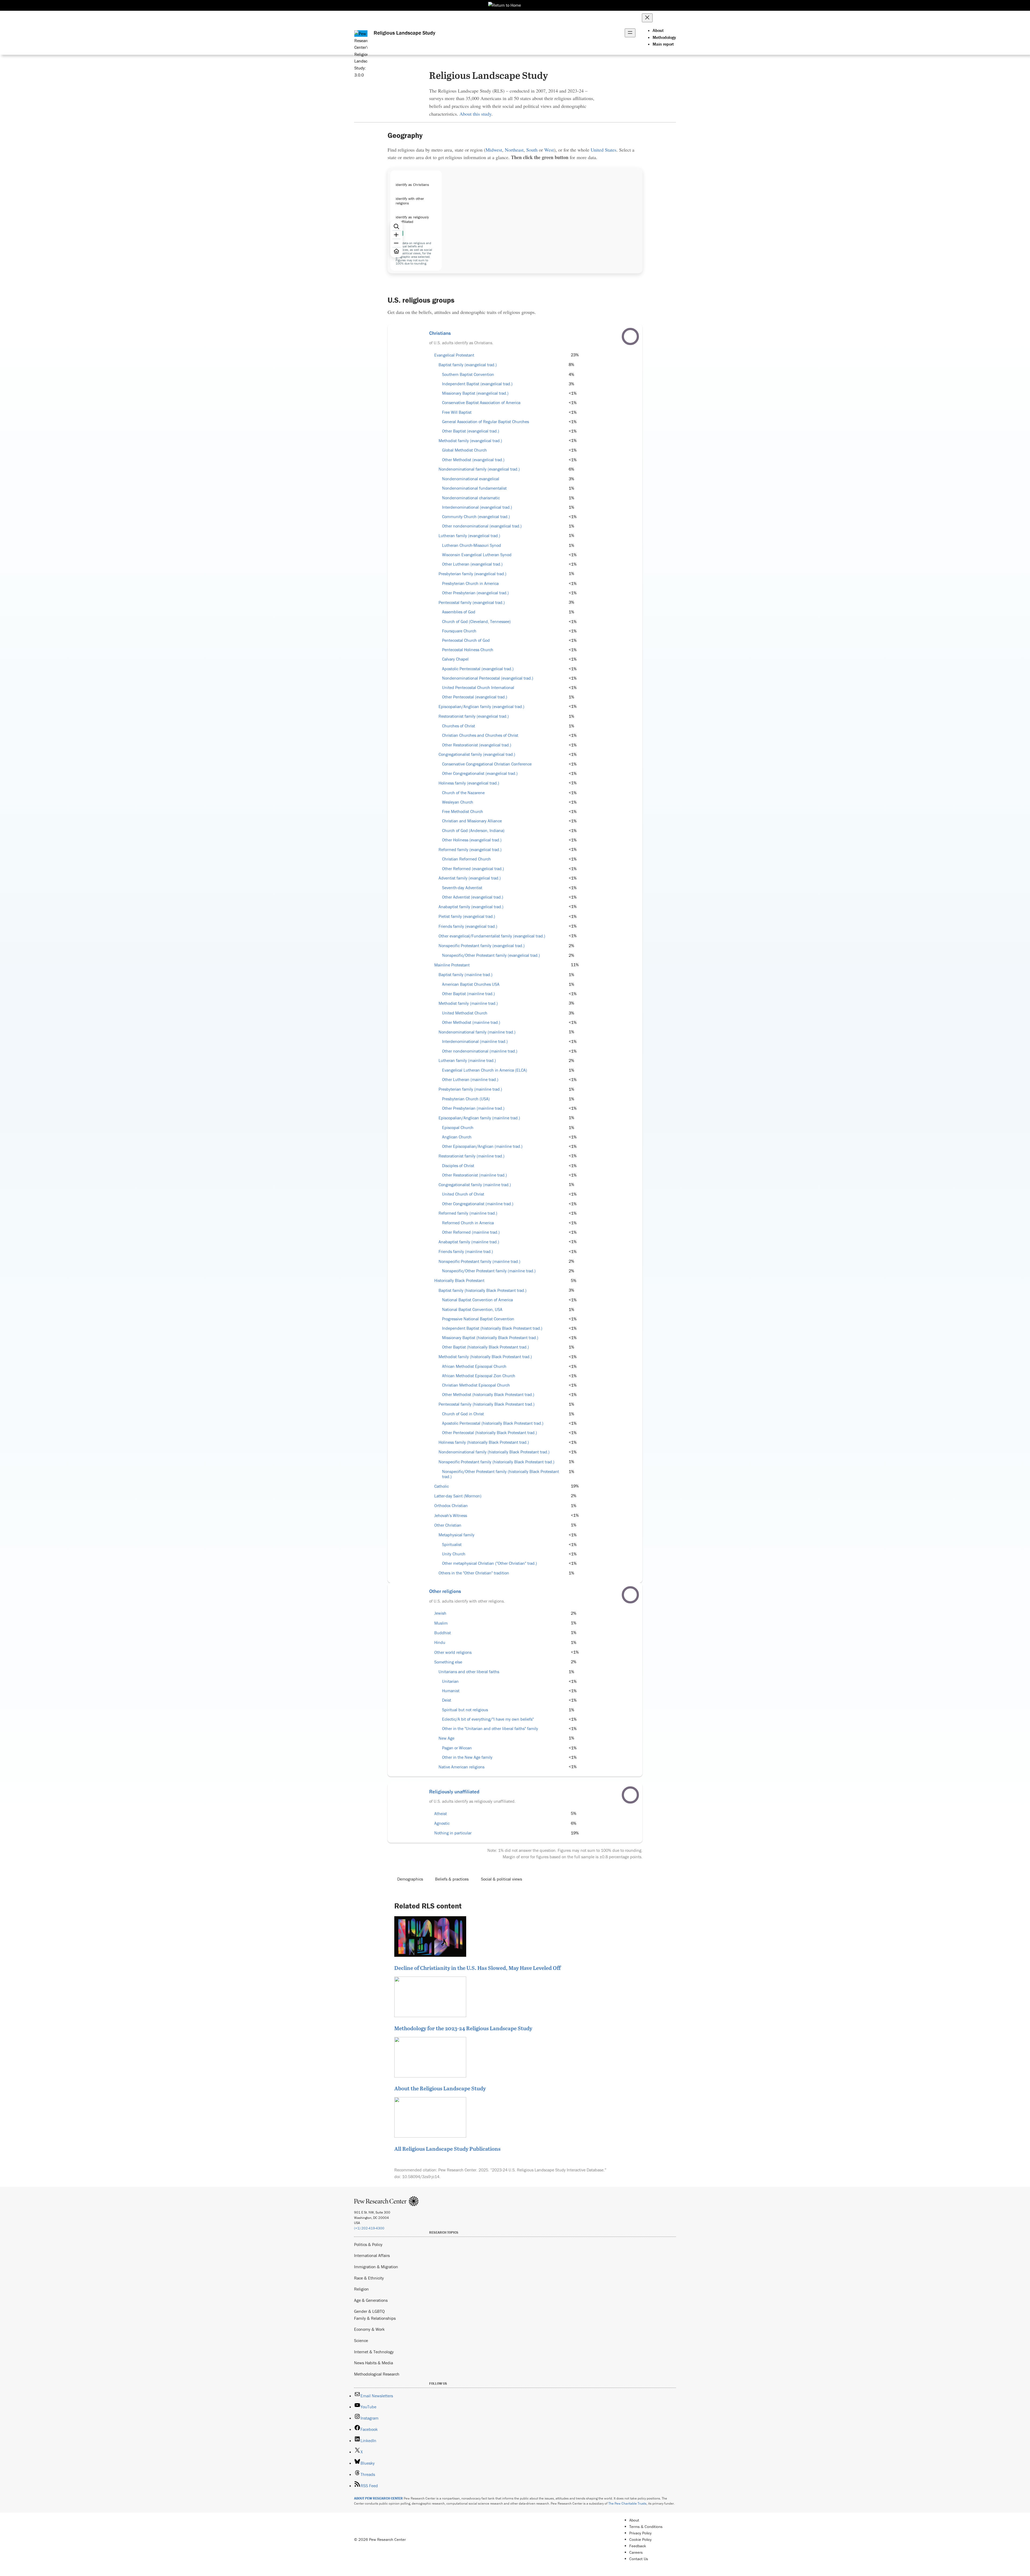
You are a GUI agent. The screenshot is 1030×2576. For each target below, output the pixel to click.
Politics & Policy (368, 2244)
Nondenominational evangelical (471, 479)
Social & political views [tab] (501, 1879)
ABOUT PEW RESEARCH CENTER (378, 2498)
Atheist (441, 1814)
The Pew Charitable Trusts (627, 2503)
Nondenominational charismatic (471, 498)
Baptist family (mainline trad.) (466, 975)
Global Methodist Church (464, 450)
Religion (361, 2289)
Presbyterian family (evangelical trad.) (472, 574)
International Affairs (372, 2255)
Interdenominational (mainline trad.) (475, 1041)
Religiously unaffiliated (454, 1791)
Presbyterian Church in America (470, 583)
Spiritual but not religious (465, 1710)
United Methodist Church (465, 1013)
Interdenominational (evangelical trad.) (477, 507)
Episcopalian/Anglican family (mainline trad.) (479, 1118)
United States (604, 150)
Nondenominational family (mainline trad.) (477, 1032)
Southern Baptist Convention (468, 374)
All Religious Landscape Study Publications (447, 2149)
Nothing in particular (453, 1833)
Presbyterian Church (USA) (466, 1099)
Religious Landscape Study (404, 33)
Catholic (442, 1486)
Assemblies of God (459, 612)
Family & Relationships (375, 2318)
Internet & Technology (374, 2352)
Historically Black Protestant (459, 1280)
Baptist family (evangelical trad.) (468, 365)
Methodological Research (377, 2374)
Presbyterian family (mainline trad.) (470, 1089)
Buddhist (443, 1633)
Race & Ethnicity (369, 2278)
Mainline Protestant (452, 965)
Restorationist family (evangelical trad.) (474, 716)
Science (361, 2340)
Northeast (514, 150)
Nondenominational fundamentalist (474, 488)
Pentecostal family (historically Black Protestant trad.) (487, 1404)
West (549, 150)
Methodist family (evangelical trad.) (470, 441)
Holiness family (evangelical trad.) (469, 783)
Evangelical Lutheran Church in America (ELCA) (485, 1070)
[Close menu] (647, 18)
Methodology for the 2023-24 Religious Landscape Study (463, 2028)
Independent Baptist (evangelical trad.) (477, 384)
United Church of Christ (463, 1194)
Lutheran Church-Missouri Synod (472, 545)
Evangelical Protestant (454, 355)
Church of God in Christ (463, 1414)
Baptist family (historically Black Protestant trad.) (483, 1290)
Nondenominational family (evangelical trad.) (479, 469)
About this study (475, 114)
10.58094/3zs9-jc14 (421, 2176)
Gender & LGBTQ (369, 2311)
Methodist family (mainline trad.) (468, 1003)
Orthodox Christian (451, 1506)
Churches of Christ (459, 726)
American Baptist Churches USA (471, 984)
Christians (440, 333)
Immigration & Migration (376, 2267)
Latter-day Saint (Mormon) (458, 1496)
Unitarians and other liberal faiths (469, 1672)
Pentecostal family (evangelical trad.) (472, 602)
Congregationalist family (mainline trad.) (475, 1185)
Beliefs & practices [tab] (452, 1879)
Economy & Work (369, 2329)
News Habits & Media (374, 2363)
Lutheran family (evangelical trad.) (469, 536)
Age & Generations (371, 2300)
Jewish (440, 1613)
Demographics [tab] (410, 1879)
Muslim (441, 1623)
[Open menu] (630, 33)
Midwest (494, 150)
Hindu (440, 1642)
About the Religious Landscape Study (440, 2088)
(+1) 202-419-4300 (369, 2228)
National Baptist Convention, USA (472, 1309)
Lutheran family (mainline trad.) (467, 1060)
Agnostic (442, 1823)
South (532, 150)
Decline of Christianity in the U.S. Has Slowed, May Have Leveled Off (477, 1968)
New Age (446, 1738)
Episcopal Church (458, 1128)
